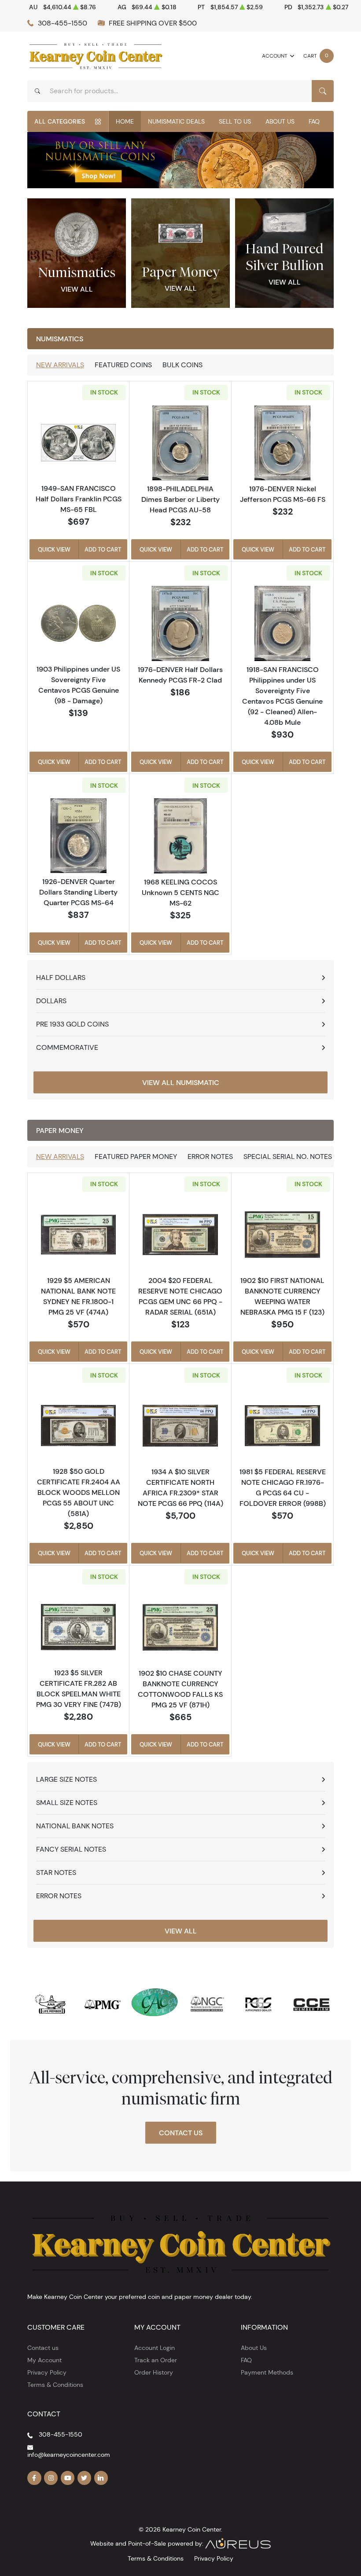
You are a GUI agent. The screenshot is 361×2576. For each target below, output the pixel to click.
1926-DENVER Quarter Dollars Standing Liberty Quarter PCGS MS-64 (78, 892)
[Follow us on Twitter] (85, 2478)
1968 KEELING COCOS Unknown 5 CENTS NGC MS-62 (180, 892)
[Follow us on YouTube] (68, 2478)
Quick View (54, 549)
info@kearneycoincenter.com (69, 2455)
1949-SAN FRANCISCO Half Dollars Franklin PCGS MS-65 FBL (79, 499)
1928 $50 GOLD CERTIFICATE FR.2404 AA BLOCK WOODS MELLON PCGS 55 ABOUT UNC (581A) (79, 1492)
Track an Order (156, 2360)
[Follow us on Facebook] (34, 2478)
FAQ (314, 121)
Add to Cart (103, 549)
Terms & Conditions (55, 2385)
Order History (154, 2372)
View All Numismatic (181, 1082)
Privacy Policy (47, 2372)
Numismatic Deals (176, 121)
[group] (180, 160)
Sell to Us (235, 121)
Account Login (155, 2348)
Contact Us (181, 2133)
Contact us (43, 2348)
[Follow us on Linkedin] (101, 2478)
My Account (44, 2360)
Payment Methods (267, 2372)
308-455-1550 (63, 23)
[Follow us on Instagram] (51, 2478)
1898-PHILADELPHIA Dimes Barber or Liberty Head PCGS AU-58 (180, 499)
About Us (280, 121)
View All (77, 289)
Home (125, 121)
